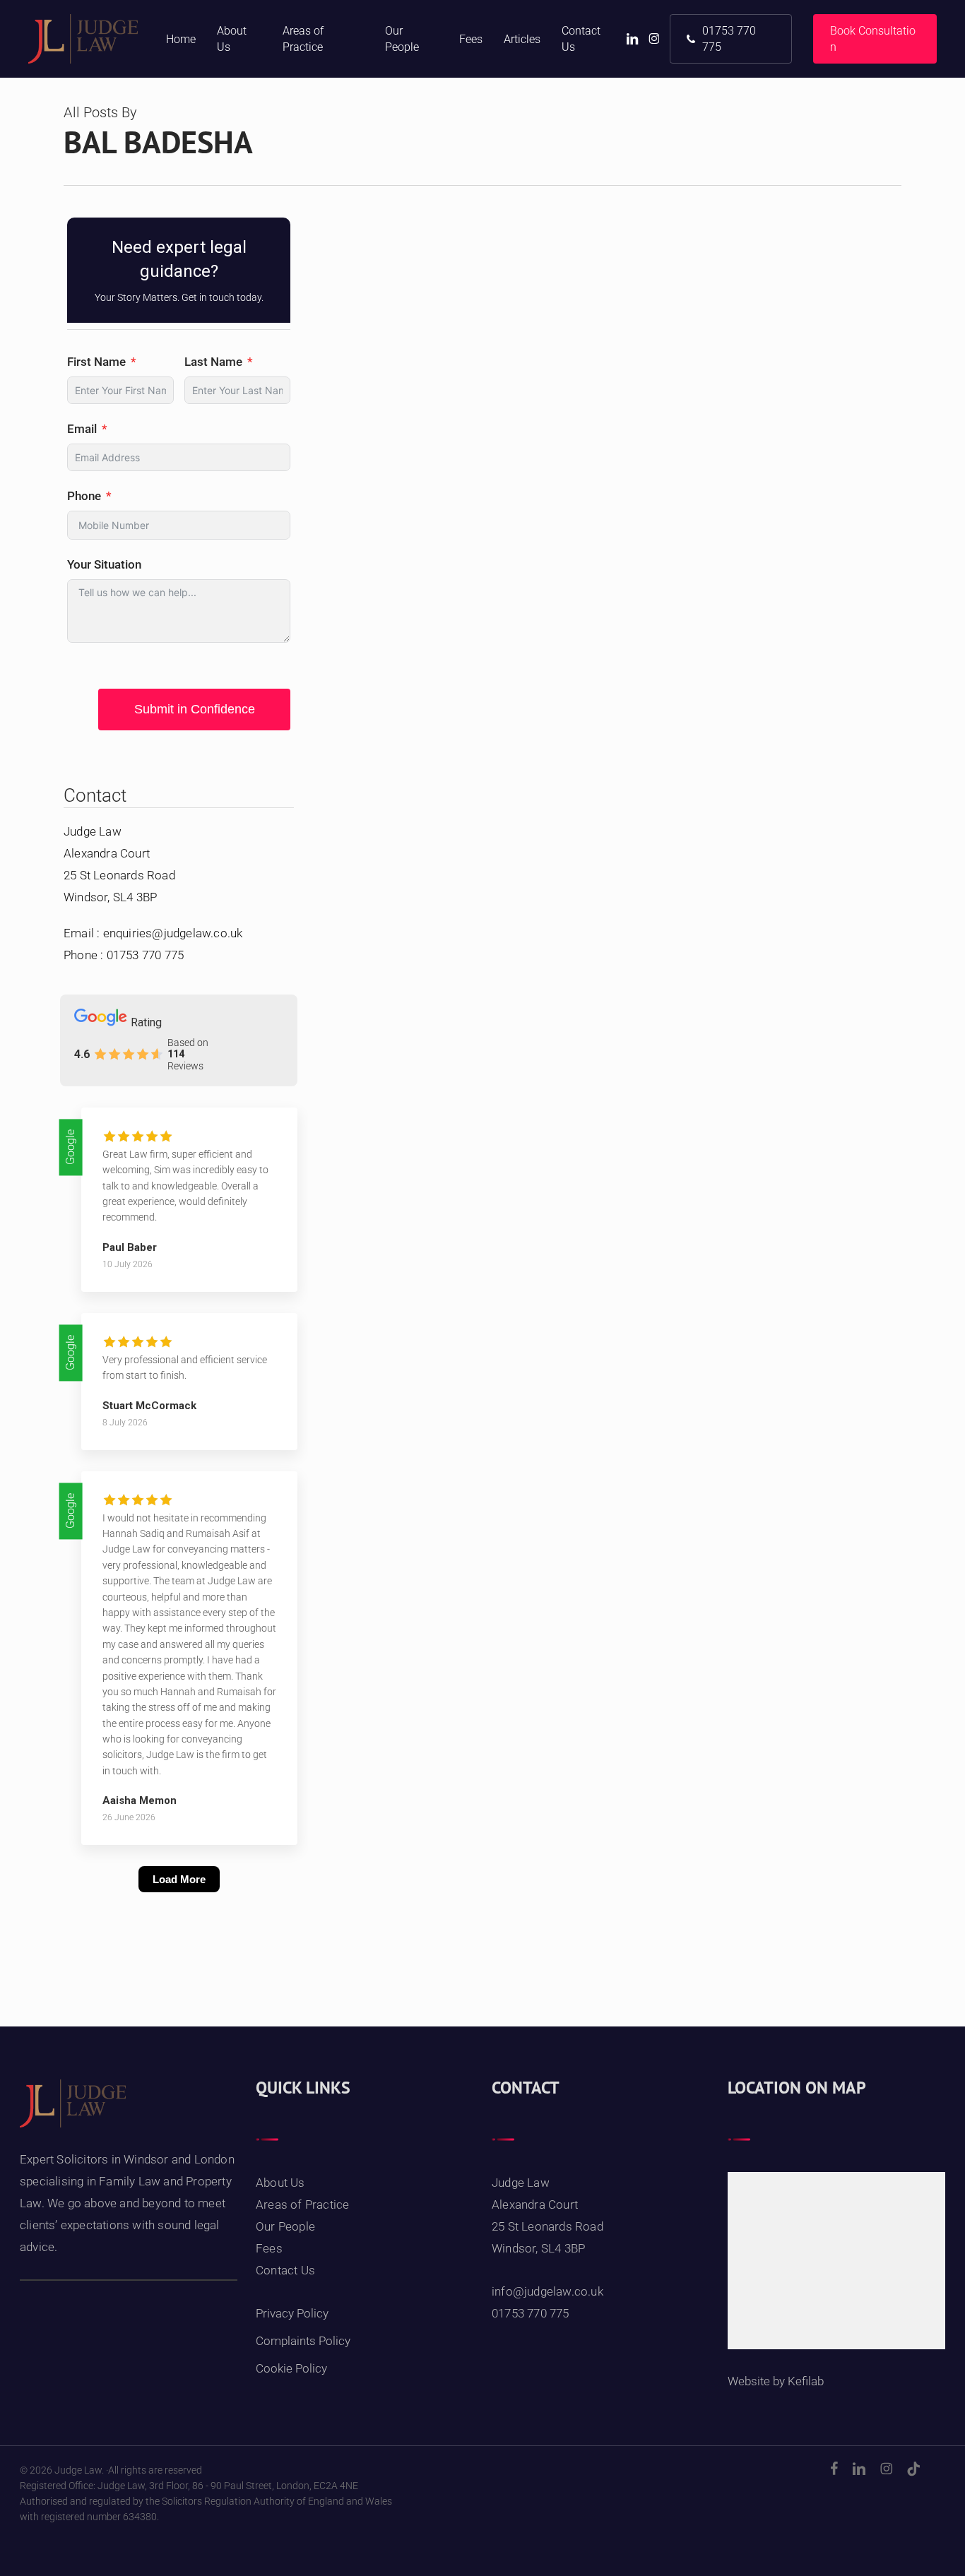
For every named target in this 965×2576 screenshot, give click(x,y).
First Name (96, 362)
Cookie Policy (291, 2368)
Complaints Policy (303, 2341)
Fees (269, 2248)
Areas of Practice (302, 2204)
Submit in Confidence (195, 709)
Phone (84, 496)
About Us (280, 2183)
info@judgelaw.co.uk (547, 2291)
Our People (285, 2226)
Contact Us (285, 2270)
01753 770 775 (146, 955)
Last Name (213, 362)
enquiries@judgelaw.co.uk (173, 933)
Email (82, 429)
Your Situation (104, 564)
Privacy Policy (292, 2313)
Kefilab (806, 2381)
